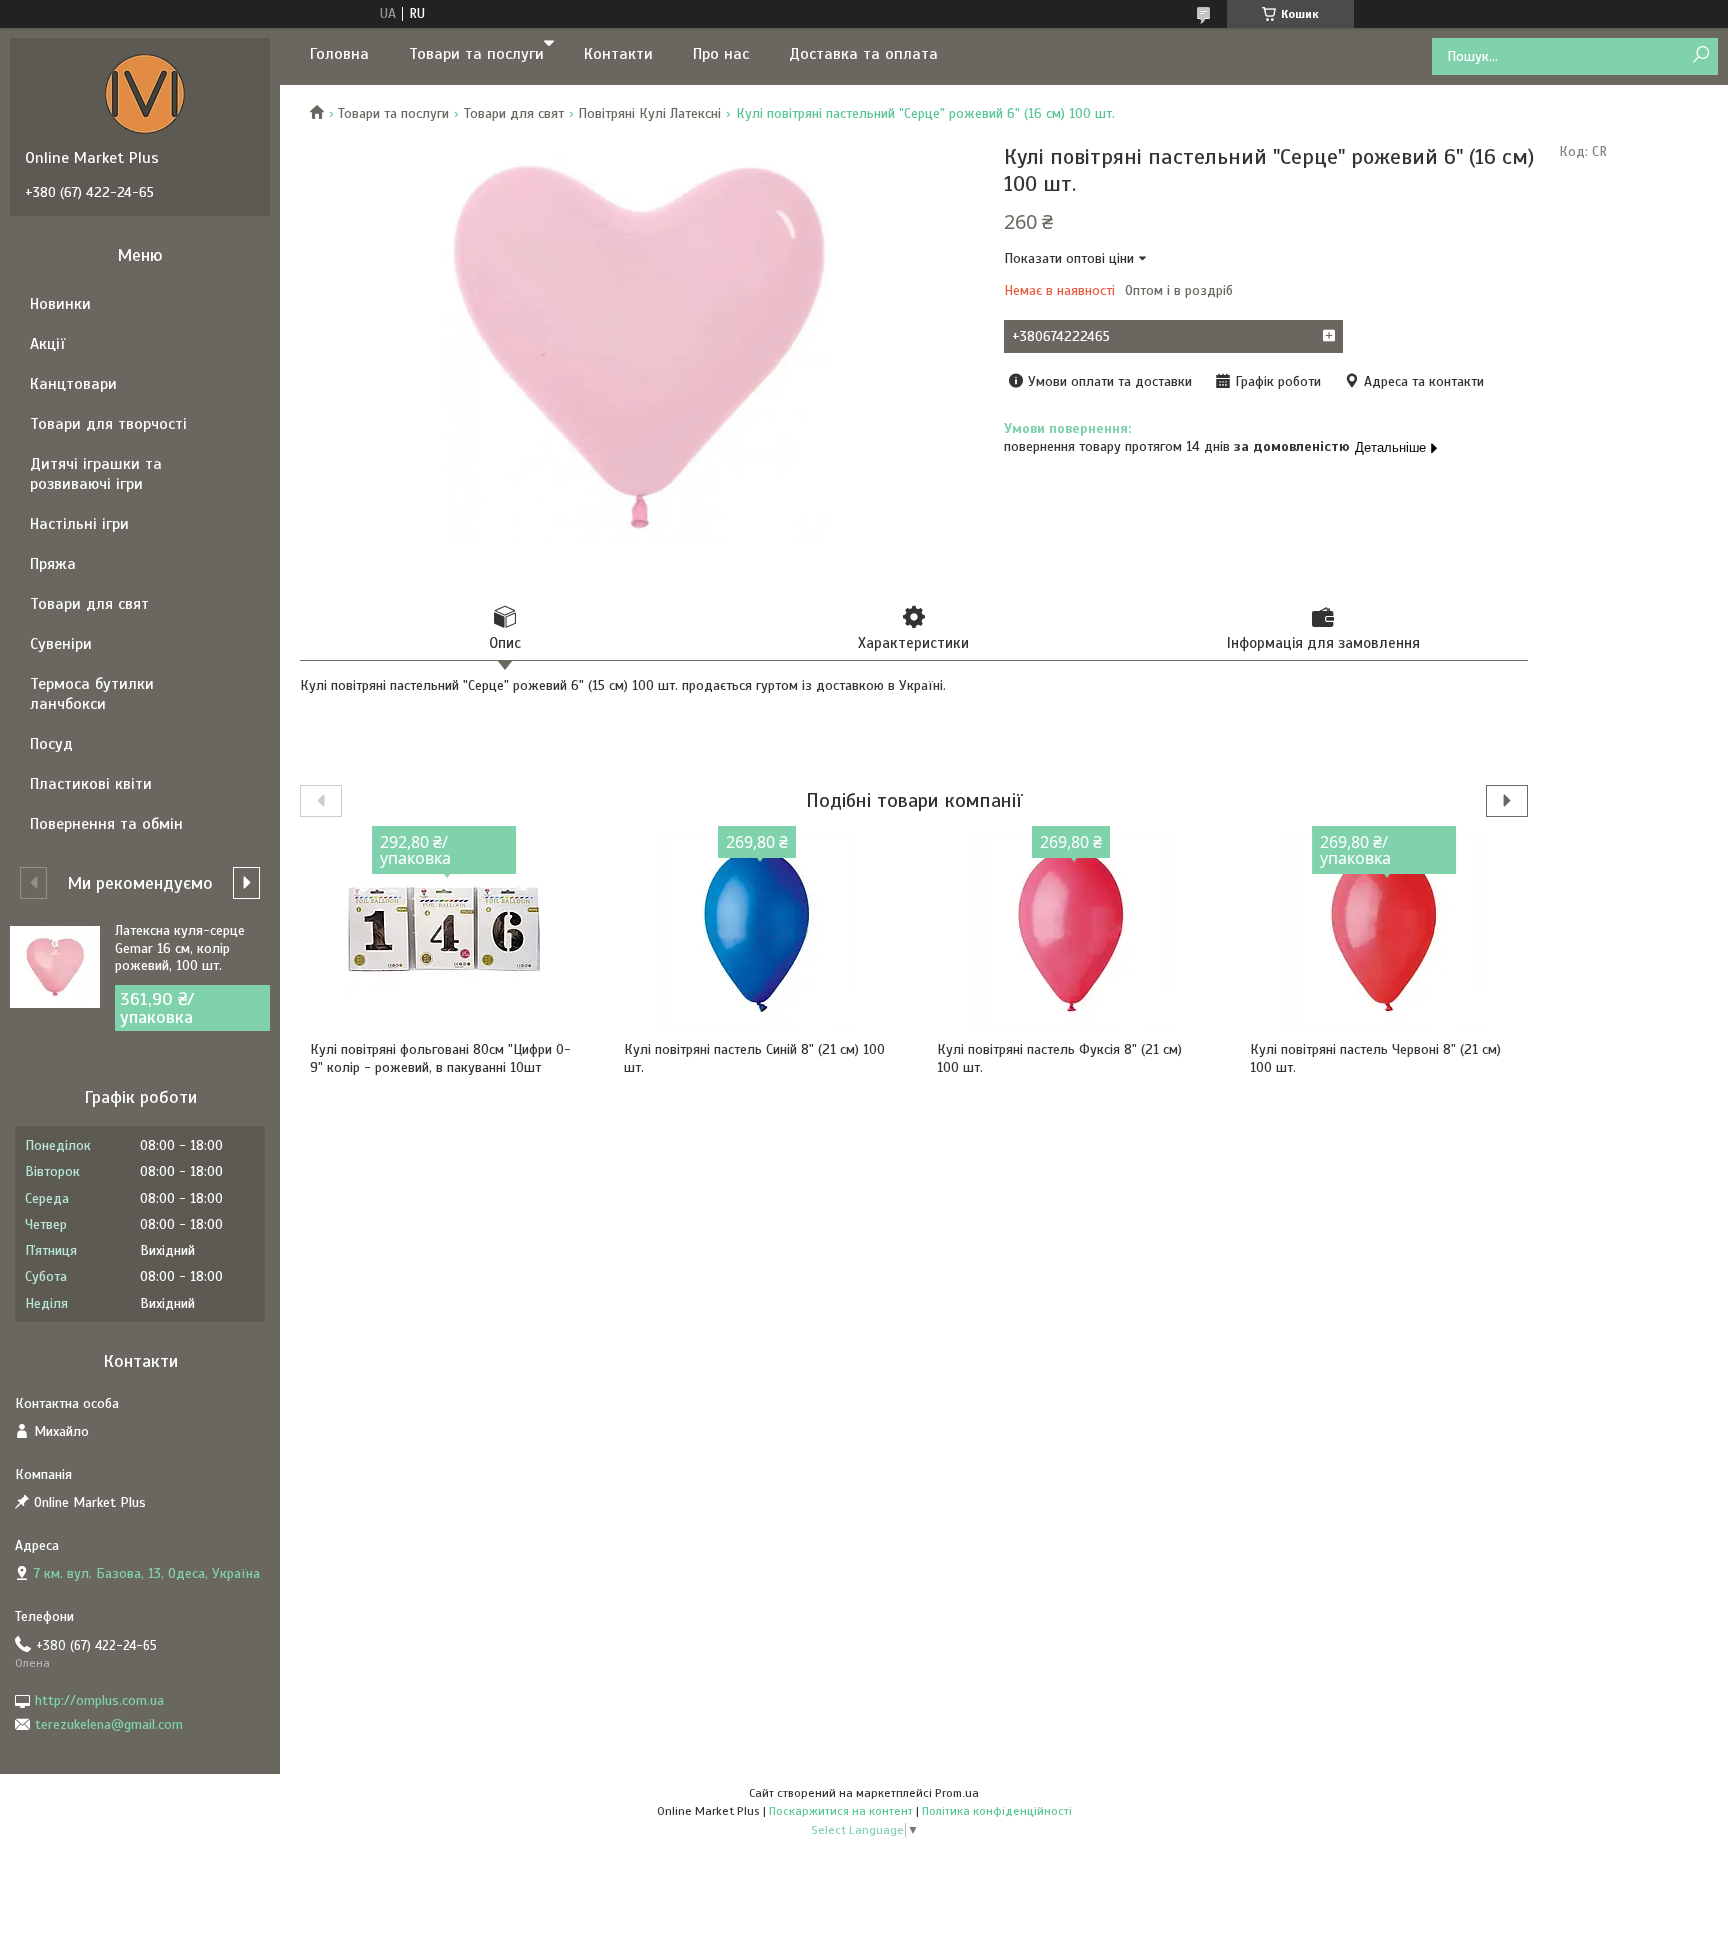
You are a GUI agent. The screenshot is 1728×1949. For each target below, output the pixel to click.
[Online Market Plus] (145, 93)
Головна (339, 54)
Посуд (51, 744)
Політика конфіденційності (997, 1811)
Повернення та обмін (106, 824)
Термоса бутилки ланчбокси (92, 694)
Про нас (721, 54)
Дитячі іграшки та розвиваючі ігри (96, 474)
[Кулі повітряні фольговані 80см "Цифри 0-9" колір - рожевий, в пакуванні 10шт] (444, 931)
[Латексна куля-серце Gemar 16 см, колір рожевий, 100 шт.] (55, 967)
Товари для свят (514, 113)
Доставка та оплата (863, 54)
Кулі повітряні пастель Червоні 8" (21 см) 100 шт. (1375, 1058)
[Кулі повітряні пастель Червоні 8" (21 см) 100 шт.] (1384, 931)
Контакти (618, 54)
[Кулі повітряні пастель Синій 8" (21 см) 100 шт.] (758, 931)
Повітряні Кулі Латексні (649, 113)
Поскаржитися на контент (841, 1811)
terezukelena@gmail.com (109, 1724)
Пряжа (53, 564)
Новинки (60, 304)
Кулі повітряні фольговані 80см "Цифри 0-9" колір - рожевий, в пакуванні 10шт (440, 1058)
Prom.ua (957, 1793)
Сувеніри (61, 644)
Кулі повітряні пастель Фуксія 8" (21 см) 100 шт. (1059, 1058)
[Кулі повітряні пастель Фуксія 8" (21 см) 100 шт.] (1071, 931)
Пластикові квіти (91, 784)
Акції (47, 344)
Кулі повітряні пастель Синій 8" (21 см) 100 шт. (754, 1058)
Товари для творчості (108, 424)
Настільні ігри (79, 524)
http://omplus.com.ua (99, 1700)
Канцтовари (73, 384)
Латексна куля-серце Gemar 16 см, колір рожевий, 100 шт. (180, 948)
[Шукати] (1700, 55)
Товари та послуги (476, 54)
